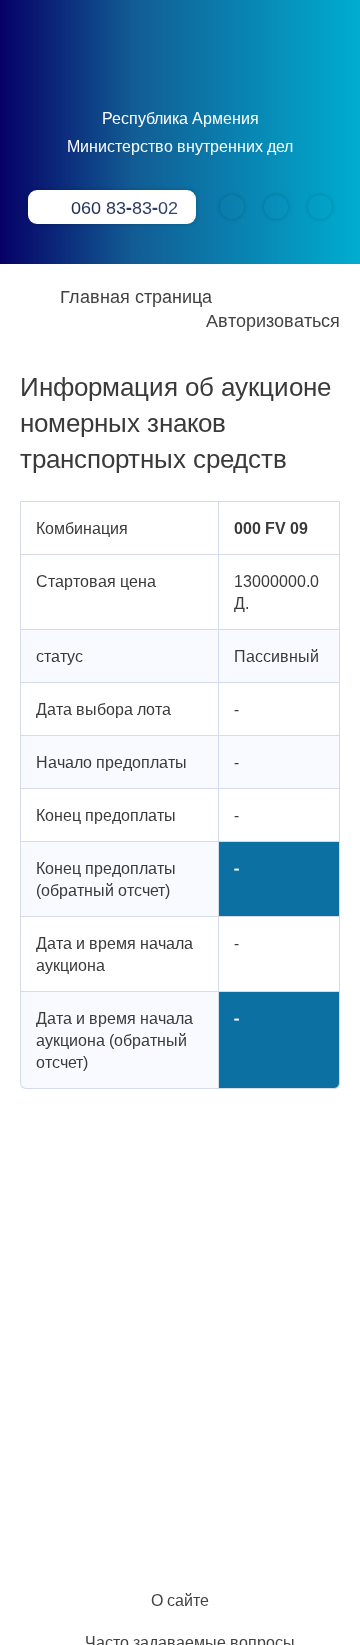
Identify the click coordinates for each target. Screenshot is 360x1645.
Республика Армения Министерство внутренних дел (180, 132)
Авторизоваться (273, 320)
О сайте (180, 1600)
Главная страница (136, 296)
